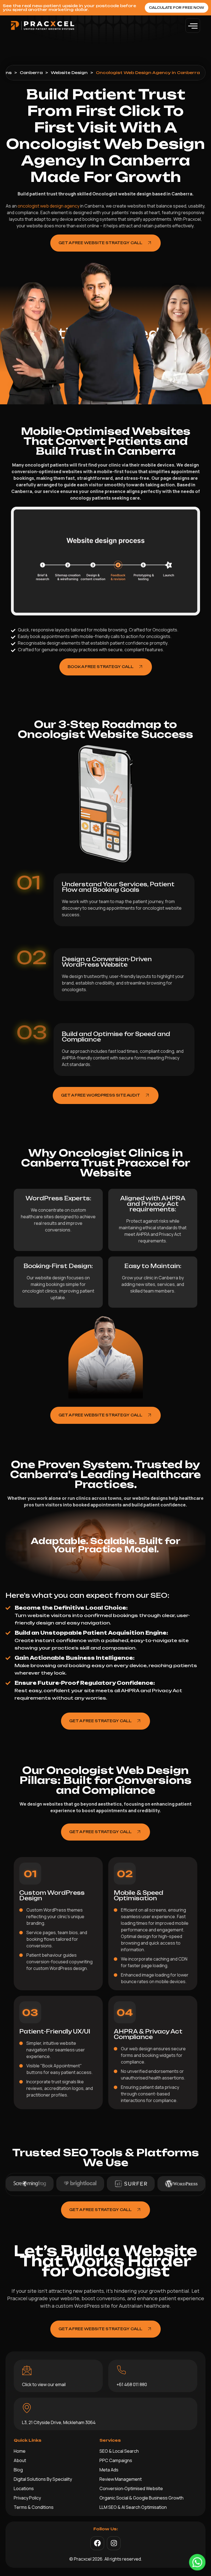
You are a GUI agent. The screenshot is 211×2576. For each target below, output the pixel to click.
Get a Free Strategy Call (100, 1721)
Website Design (69, 73)
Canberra (31, 73)
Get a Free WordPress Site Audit (101, 1095)
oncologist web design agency (48, 206)
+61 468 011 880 (132, 2384)
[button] (193, 25)
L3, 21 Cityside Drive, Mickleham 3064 (59, 2422)
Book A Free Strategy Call (101, 667)
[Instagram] (114, 2543)
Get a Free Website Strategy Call (100, 243)
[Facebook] (97, 2543)
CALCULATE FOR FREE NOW (177, 8)
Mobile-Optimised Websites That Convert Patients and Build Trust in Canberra (106, 441)
